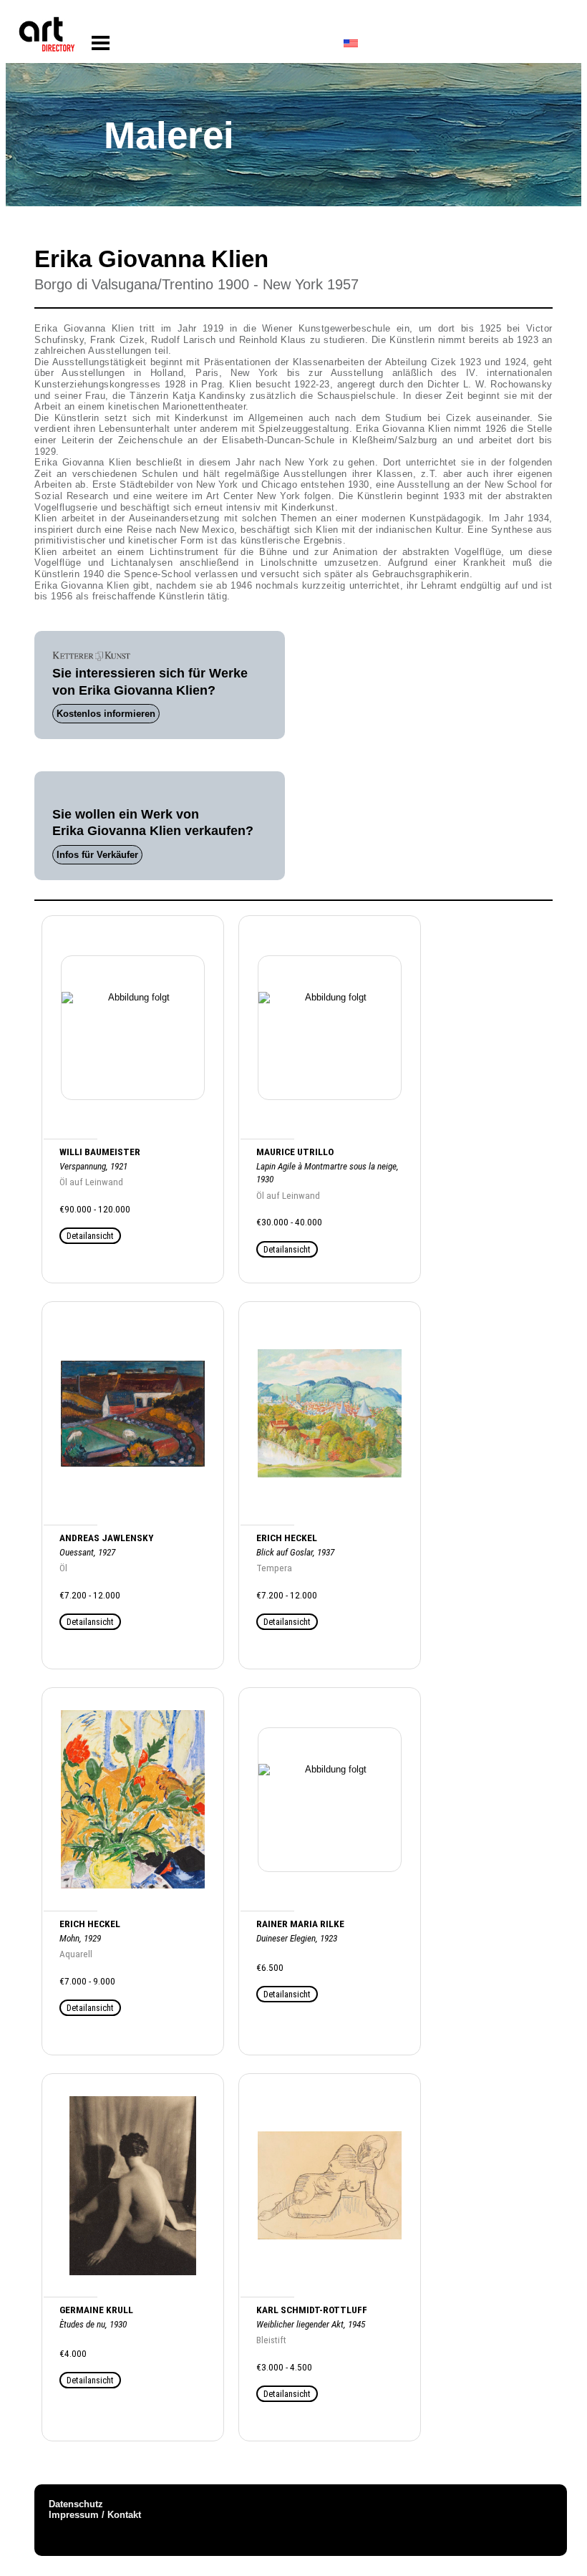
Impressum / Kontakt (95, 2515)
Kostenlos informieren (106, 714)
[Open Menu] (101, 43)
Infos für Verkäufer (97, 855)
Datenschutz (76, 2504)
